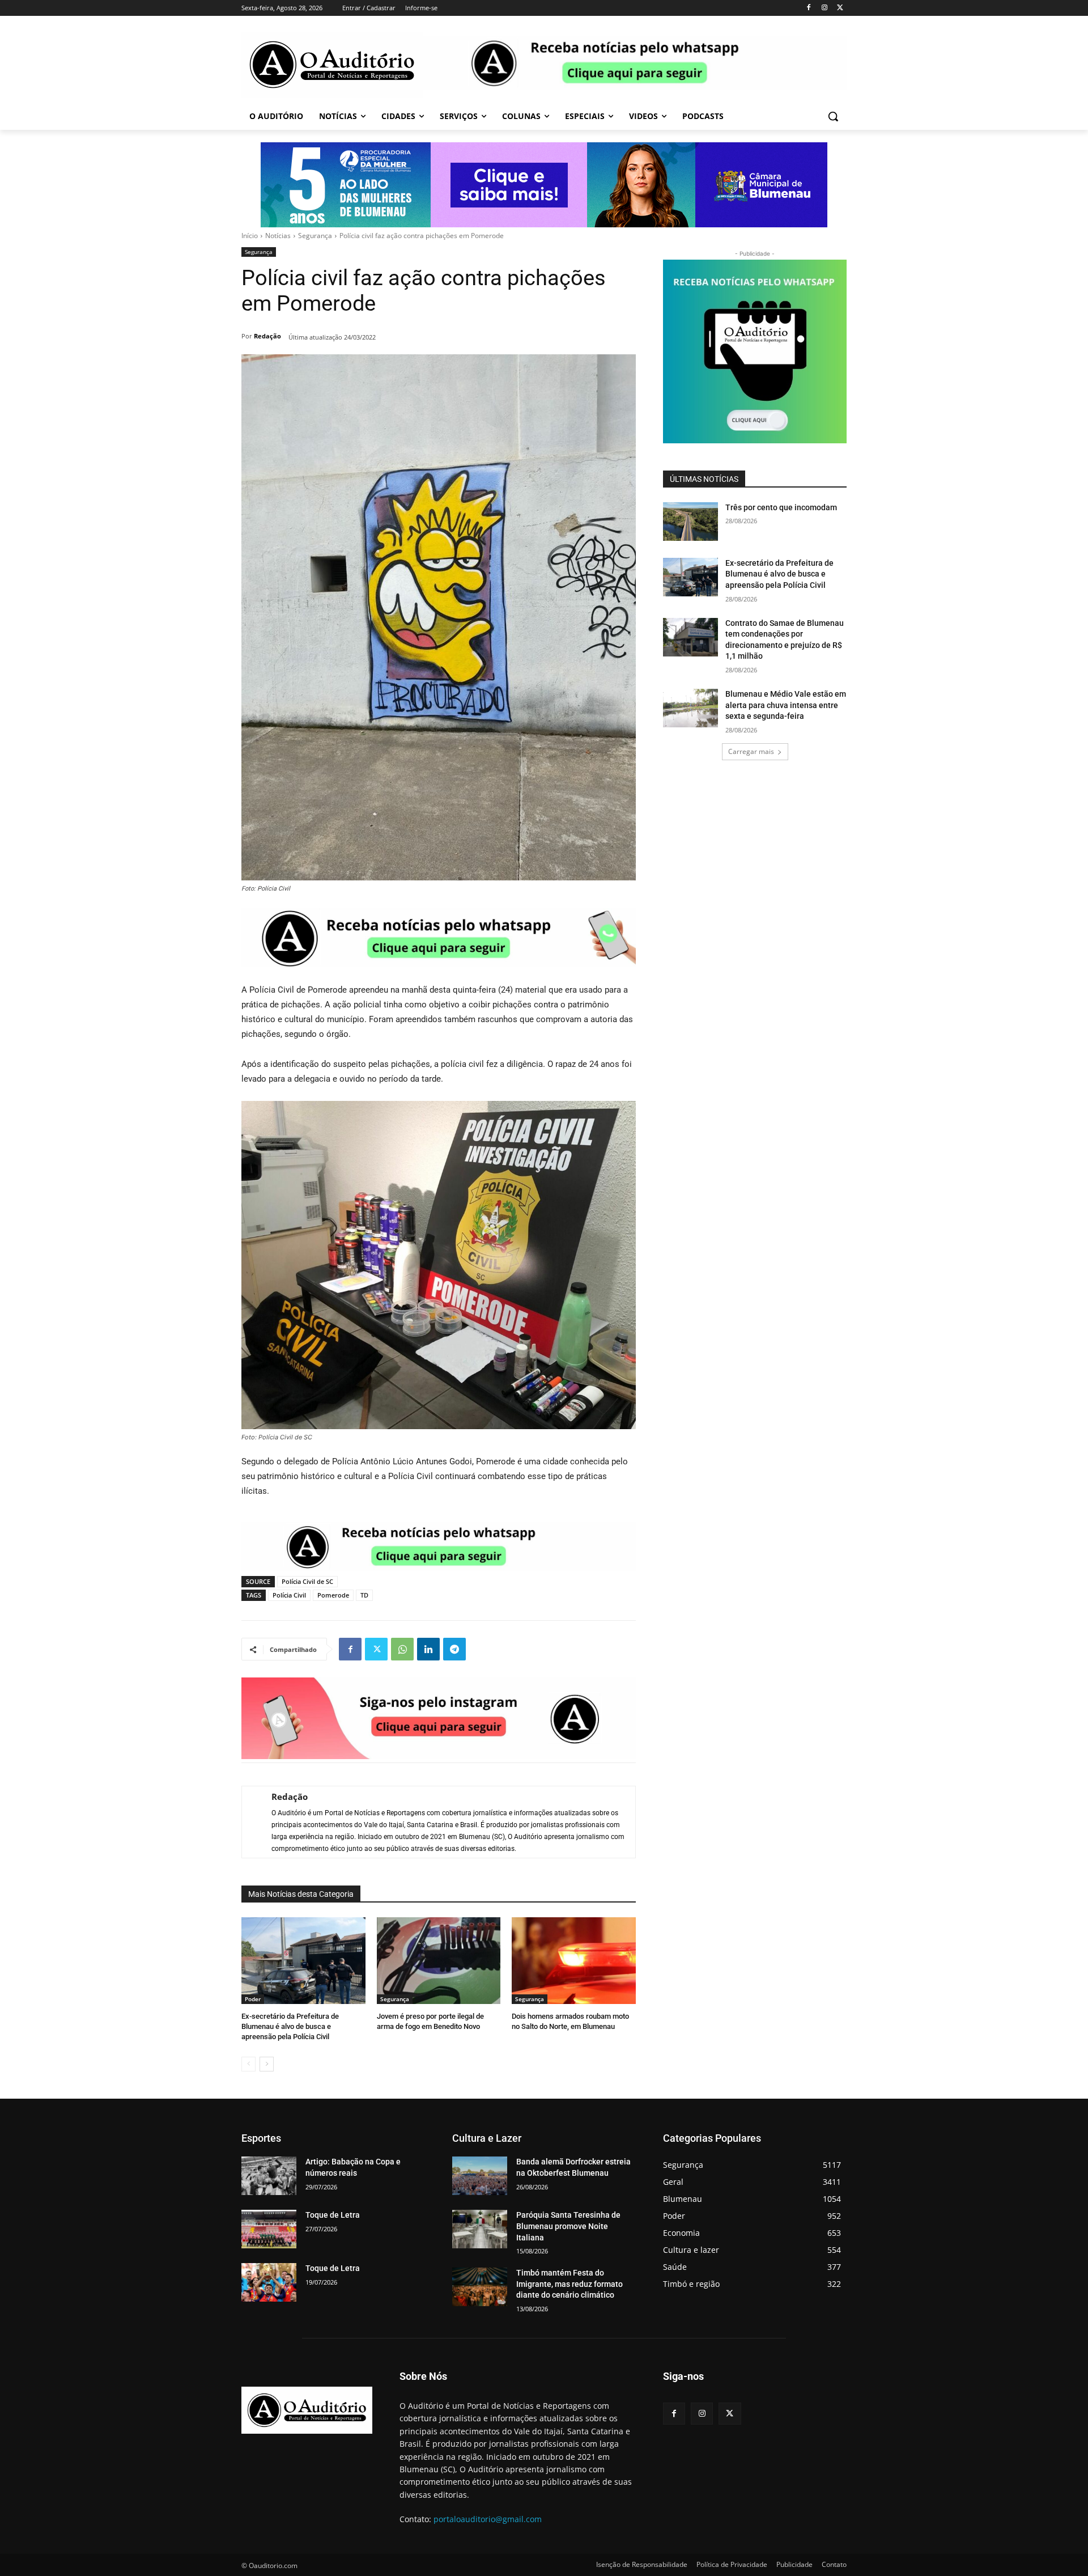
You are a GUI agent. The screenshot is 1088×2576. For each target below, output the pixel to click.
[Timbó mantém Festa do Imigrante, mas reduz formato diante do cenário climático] (480, 2287)
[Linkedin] (428, 1649)
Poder (253, 1999)
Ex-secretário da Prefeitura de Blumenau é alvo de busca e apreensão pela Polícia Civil (290, 2026)
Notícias (278, 236)
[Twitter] (840, 8)
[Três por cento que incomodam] (690, 522)
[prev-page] (248, 2064)
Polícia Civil (289, 1595)
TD (364, 1595)
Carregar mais (751, 751)
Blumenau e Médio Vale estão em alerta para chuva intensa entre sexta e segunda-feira (786, 705)
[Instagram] (824, 8)
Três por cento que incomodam (782, 507)
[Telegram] (454, 1649)
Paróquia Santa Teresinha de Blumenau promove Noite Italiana (568, 2226)
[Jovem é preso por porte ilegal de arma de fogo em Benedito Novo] (439, 1961)
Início (250, 236)
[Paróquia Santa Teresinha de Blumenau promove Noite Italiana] (480, 2229)
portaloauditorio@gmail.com (488, 2519)
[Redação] (251, 1822)
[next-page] (267, 2064)
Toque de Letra (333, 2215)
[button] (833, 116)
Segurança (315, 236)
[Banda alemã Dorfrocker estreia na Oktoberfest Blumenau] (480, 2176)
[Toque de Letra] (269, 2229)
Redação (267, 336)
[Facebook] (809, 8)
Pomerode (333, 1595)
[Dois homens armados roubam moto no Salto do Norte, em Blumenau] (574, 1961)
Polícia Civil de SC (307, 1581)
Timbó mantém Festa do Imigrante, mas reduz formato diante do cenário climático (569, 2284)
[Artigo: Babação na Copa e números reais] (269, 2176)
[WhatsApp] (402, 1649)
